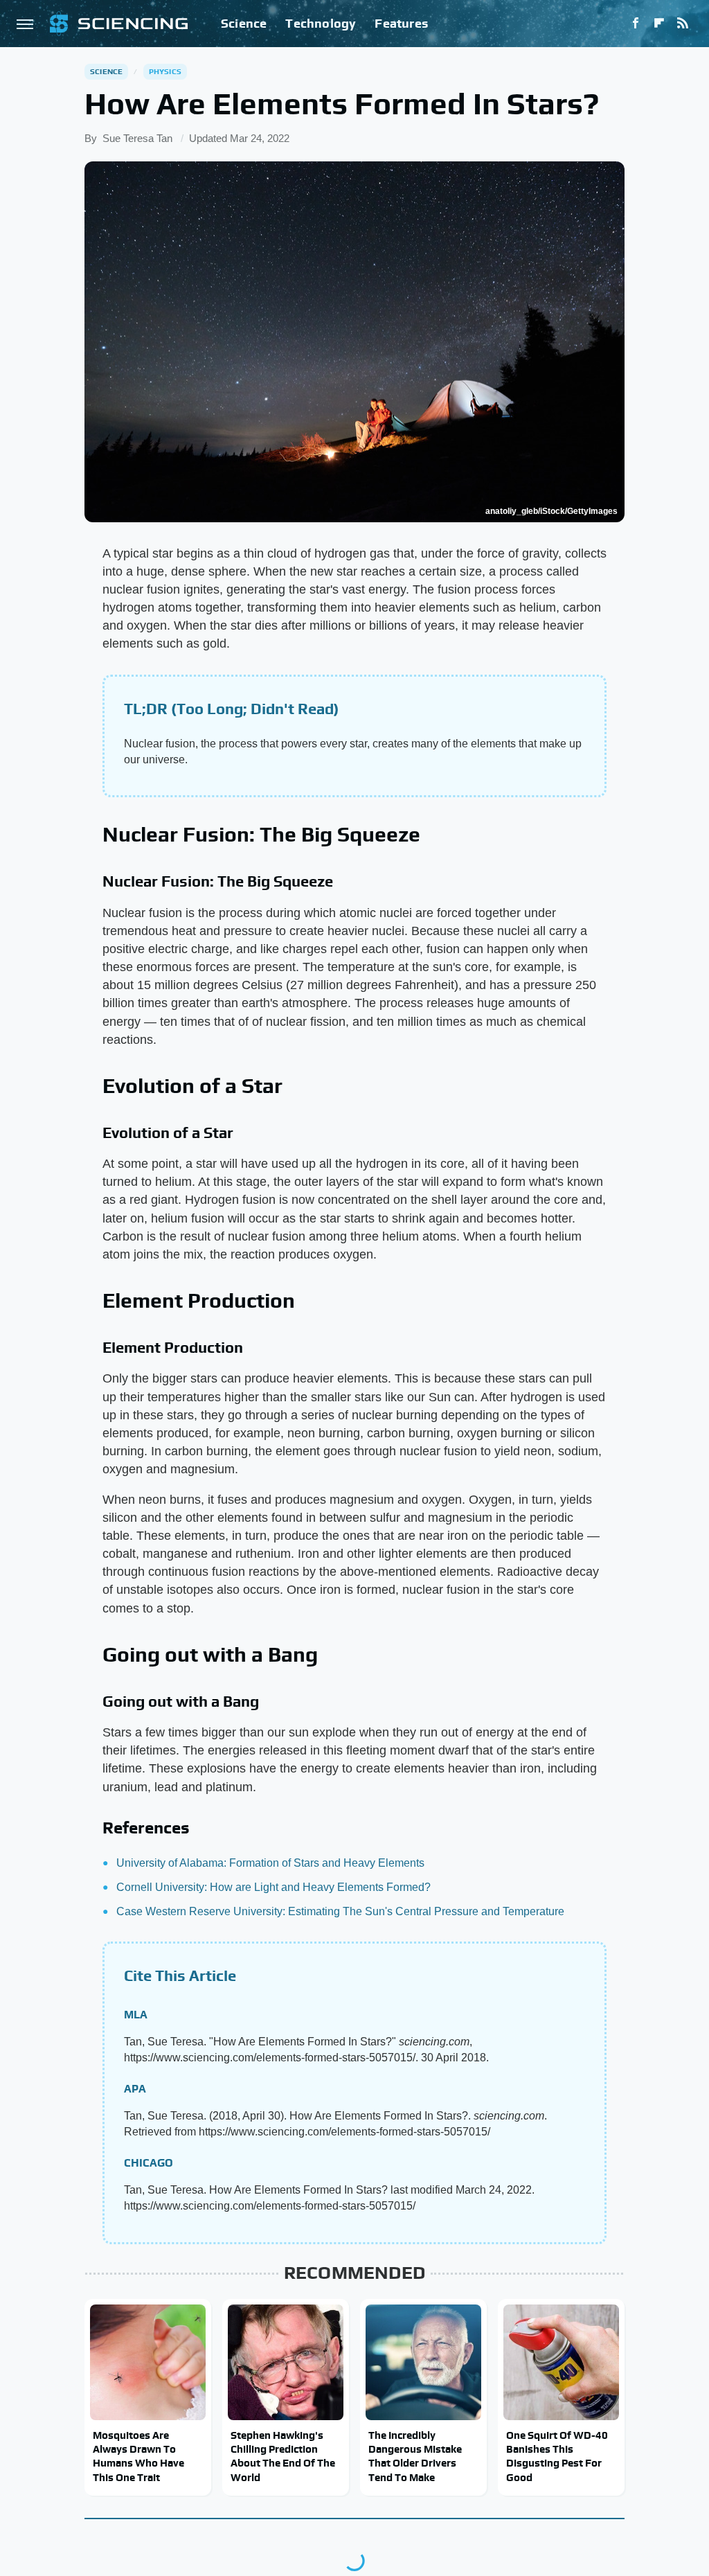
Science (244, 23)
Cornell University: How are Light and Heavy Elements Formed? (273, 1887)
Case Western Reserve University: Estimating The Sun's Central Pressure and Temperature (340, 1911)
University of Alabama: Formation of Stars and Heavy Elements (270, 1863)
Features (401, 23)
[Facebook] (636, 24)
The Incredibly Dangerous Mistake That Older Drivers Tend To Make (415, 2456)
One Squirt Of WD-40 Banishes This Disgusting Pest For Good (557, 2456)
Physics (165, 71)
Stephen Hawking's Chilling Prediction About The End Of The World (283, 2456)
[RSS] (683, 24)
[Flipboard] (659, 24)
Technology (321, 23)
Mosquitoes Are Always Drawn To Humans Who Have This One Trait (138, 2456)
